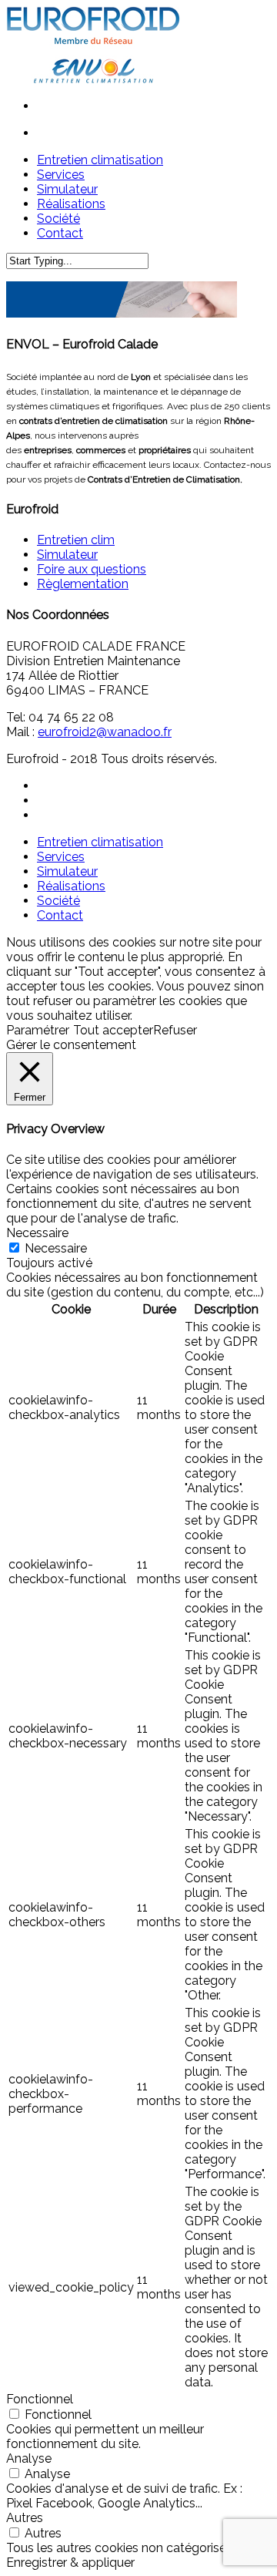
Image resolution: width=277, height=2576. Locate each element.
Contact (60, 915)
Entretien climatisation (100, 842)
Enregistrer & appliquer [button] (70, 2563)
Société (58, 901)
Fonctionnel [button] (40, 2399)
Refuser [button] (175, 1030)
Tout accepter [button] (113, 1030)
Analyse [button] (29, 2458)
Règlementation (83, 584)
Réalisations (71, 886)
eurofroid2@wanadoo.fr (105, 732)
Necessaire (56, 1248)
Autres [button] (25, 2518)
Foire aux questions (92, 569)
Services (61, 857)
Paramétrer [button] (38, 1030)
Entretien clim (76, 540)
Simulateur (67, 555)
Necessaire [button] (37, 1233)
